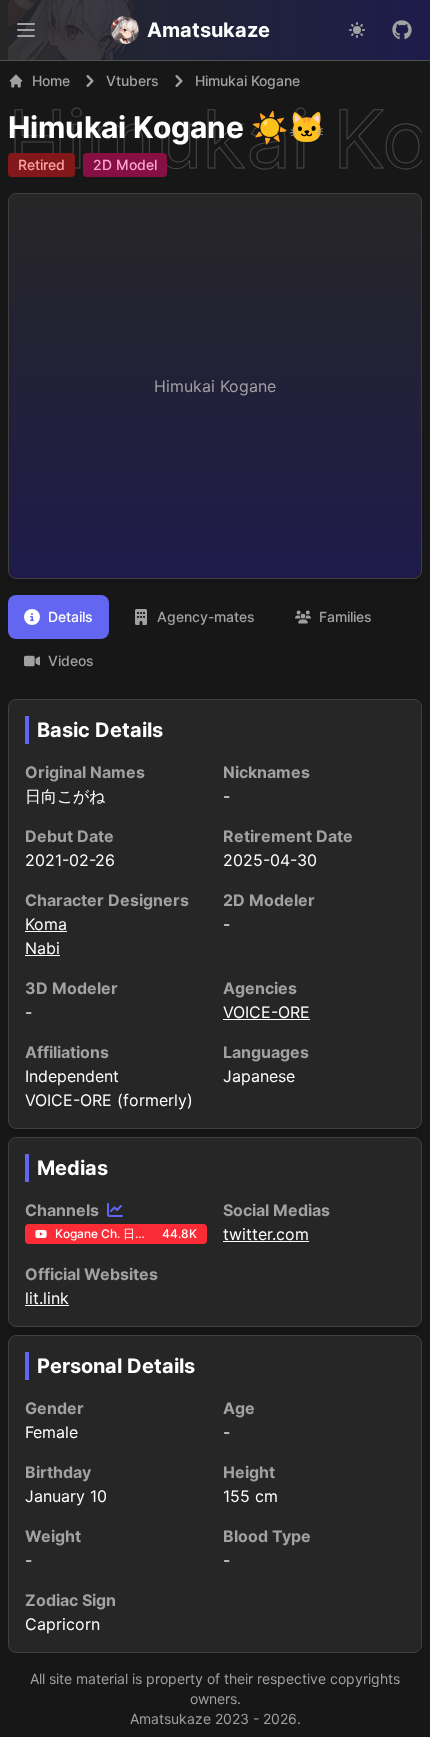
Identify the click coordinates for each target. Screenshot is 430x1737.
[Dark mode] (357, 30)
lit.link (47, 1298)
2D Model (125, 164)
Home (51, 80)
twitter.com (266, 1234)
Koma (46, 924)
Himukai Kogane (126, 127)
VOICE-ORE (266, 1012)
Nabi (42, 948)
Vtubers (132, 80)
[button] (26, 30)
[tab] (58, 617)
